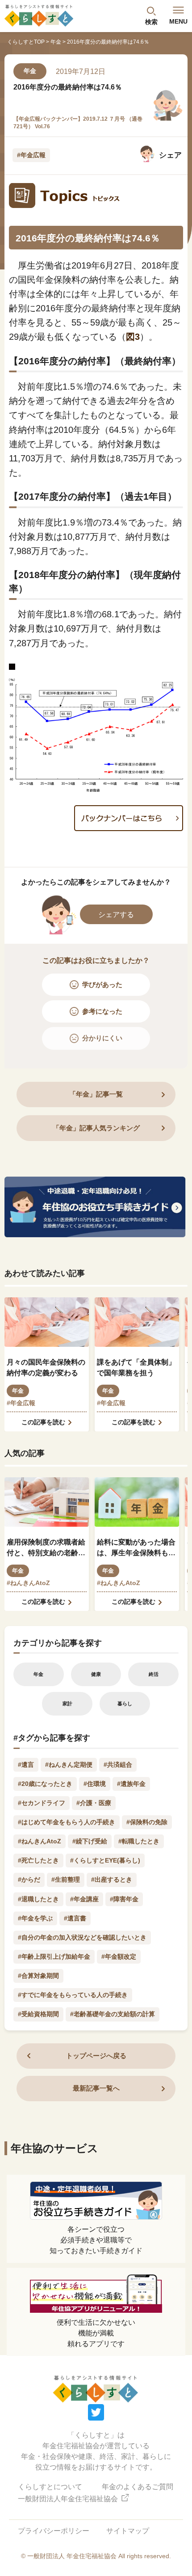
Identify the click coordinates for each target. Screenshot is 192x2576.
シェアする (116, 914)
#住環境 (95, 1784)
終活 (154, 1674)
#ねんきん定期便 (69, 1765)
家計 (67, 1704)
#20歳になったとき (45, 1784)
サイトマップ (128, 2531)
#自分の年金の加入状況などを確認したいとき (82, 1937)
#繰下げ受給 (90, 1841)
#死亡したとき (38, 1860)
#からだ (29, 1879)
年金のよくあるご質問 (138, 2487)
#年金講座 (84, 1899)
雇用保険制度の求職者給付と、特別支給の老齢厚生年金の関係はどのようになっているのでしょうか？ (46, 1548)
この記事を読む (43, 1422)
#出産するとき (112, 1879)
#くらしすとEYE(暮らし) (105, 1860)
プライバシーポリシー (54, 2531)
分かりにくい (102, 1038)
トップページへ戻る (96, 2056)
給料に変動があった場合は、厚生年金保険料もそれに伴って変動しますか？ (136, 1548)
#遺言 (26, 1765)
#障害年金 (124, 1899)
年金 (56, 42)
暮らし (125, 1704)
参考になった (102, 1011)
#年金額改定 (119, 1956)
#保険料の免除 (147, 1822)
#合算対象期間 (38, 1976)
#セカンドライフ (42, 1803)
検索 (151, 22)
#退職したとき (38, 1899)
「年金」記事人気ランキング (96, 1128)
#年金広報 (31, 155)
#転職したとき (139, 1841)
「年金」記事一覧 (96, 1094)
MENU (178, 21)
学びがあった (102, 984)
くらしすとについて (50, 2487)
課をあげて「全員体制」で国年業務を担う (136, 1367)
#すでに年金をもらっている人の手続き (73, 1995)
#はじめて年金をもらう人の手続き (67, 1822)
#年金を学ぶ (35, 1918)
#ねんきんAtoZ (28, 1583)
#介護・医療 (94, 1803)
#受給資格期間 (38, 2014)
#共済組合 (118, 1765)
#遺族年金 (131, 1784)
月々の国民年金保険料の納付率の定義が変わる (46, 1367)
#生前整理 (66, 1879)
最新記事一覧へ (96, 2088)
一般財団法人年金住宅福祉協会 (69, 2499)
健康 (96, 1674)
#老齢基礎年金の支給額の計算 (113, 2014)
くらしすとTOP (26, 42)
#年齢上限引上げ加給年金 (54, 1956)
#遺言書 (75, 1918)
